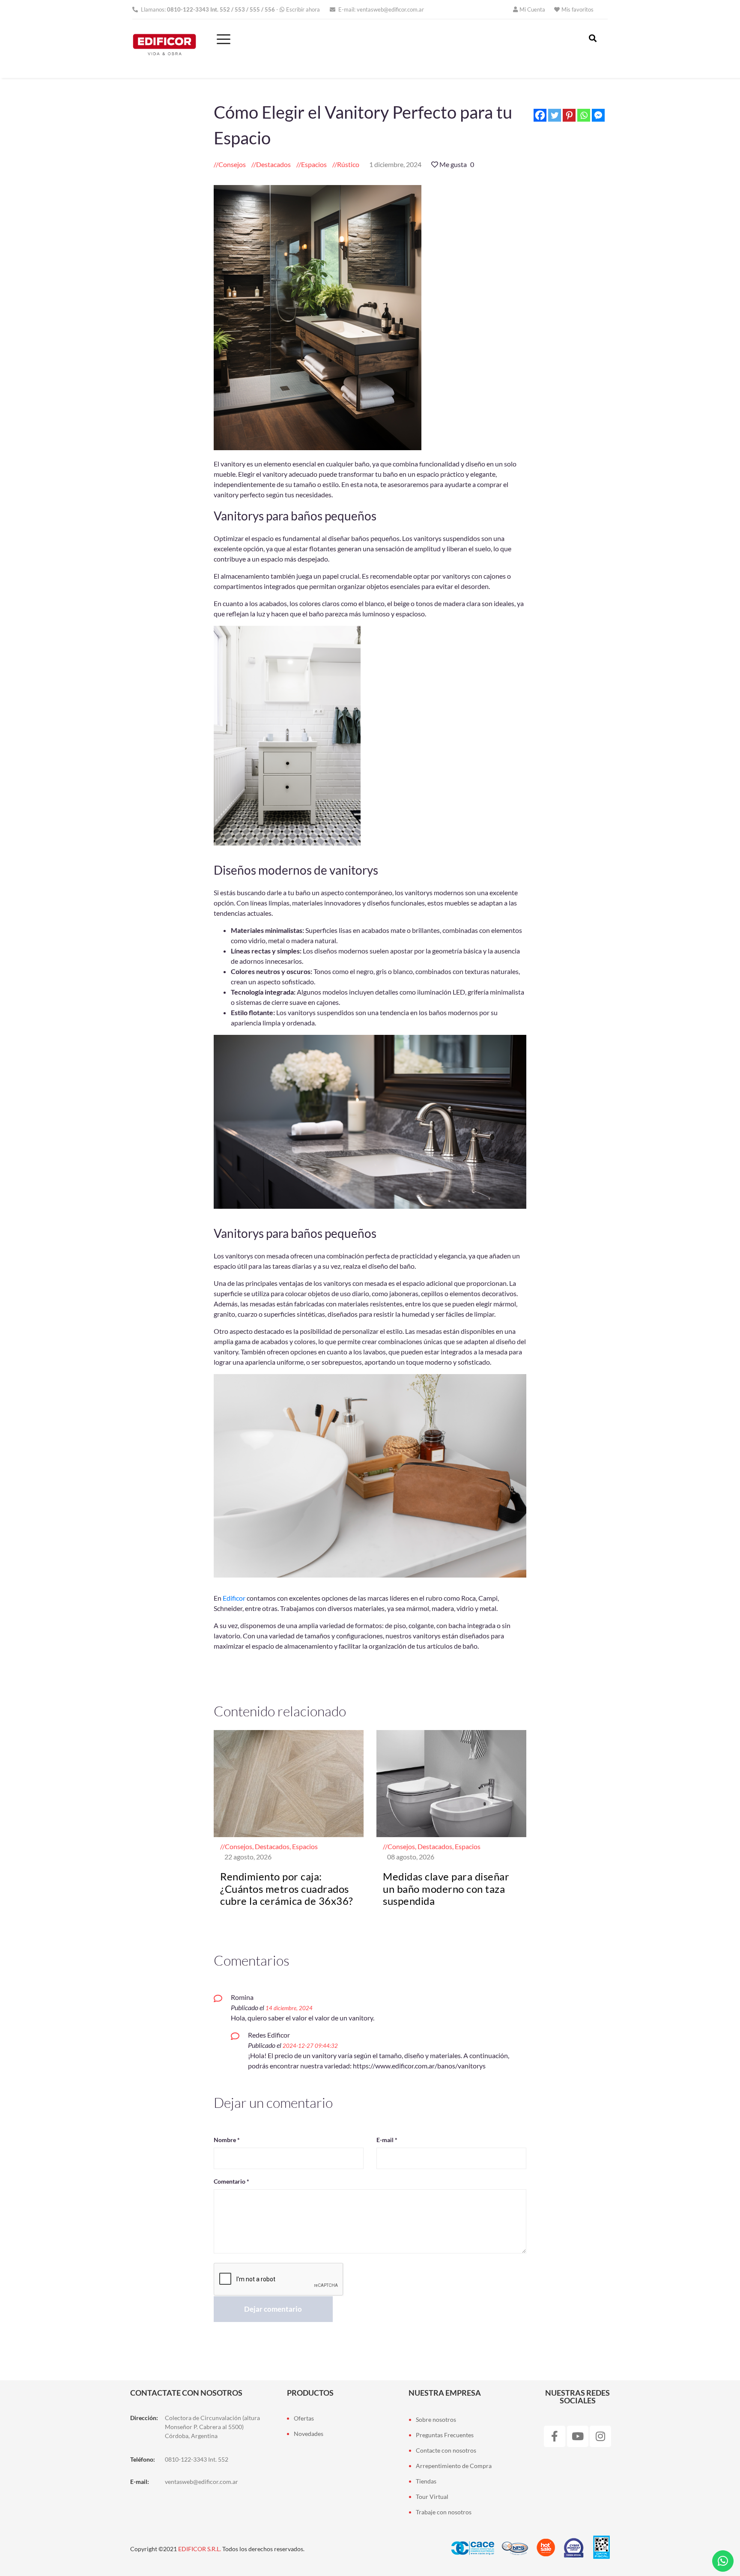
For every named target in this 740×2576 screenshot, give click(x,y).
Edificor (234, 1598)
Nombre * (227, 2140)
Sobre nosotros (436, 2419)
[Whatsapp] (584, 115)
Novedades (309, 2434)
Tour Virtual (432, 2497)
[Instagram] (600, 2436)
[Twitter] (555, 115)
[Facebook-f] (555, 2436)
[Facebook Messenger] (598, 115)
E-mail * (387, 2140)
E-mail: (380, 9)
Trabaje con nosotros (444, 2512)
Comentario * (231, 2181)
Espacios (314, 164)
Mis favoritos (577, 9)
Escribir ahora (303, 9)
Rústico (348, 164)
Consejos (232, 164)
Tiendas (426, 2481)
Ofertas (304, 2418)
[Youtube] (578, 2436)
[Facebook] (540, 115)
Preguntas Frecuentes (445, 2435)
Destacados (273, 164)
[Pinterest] (569, 115)
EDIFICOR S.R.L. (200, 2549)
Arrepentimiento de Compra (454, 2466)
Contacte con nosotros (446, 2450)
